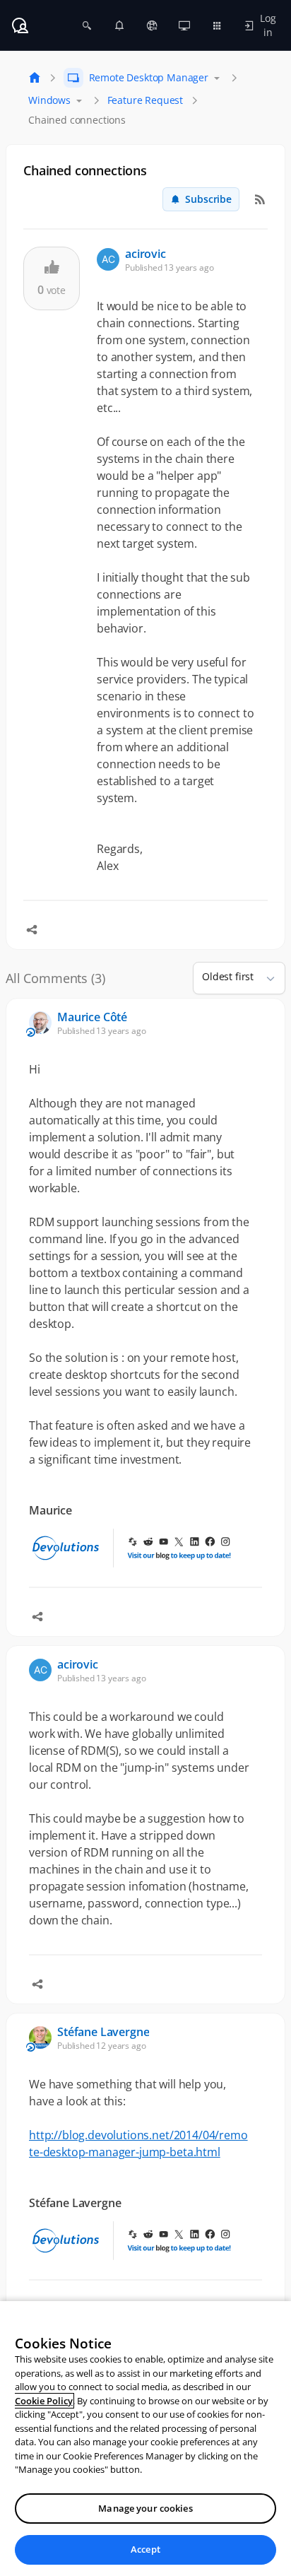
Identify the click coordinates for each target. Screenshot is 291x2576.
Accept (145, 2549)
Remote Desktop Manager (149, 77)
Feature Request (145, 100)
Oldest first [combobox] (228, 976)
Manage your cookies (145, 2508)
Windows (49, 100)
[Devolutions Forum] (20, 25)
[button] (265, 978)
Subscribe (208, 199)
